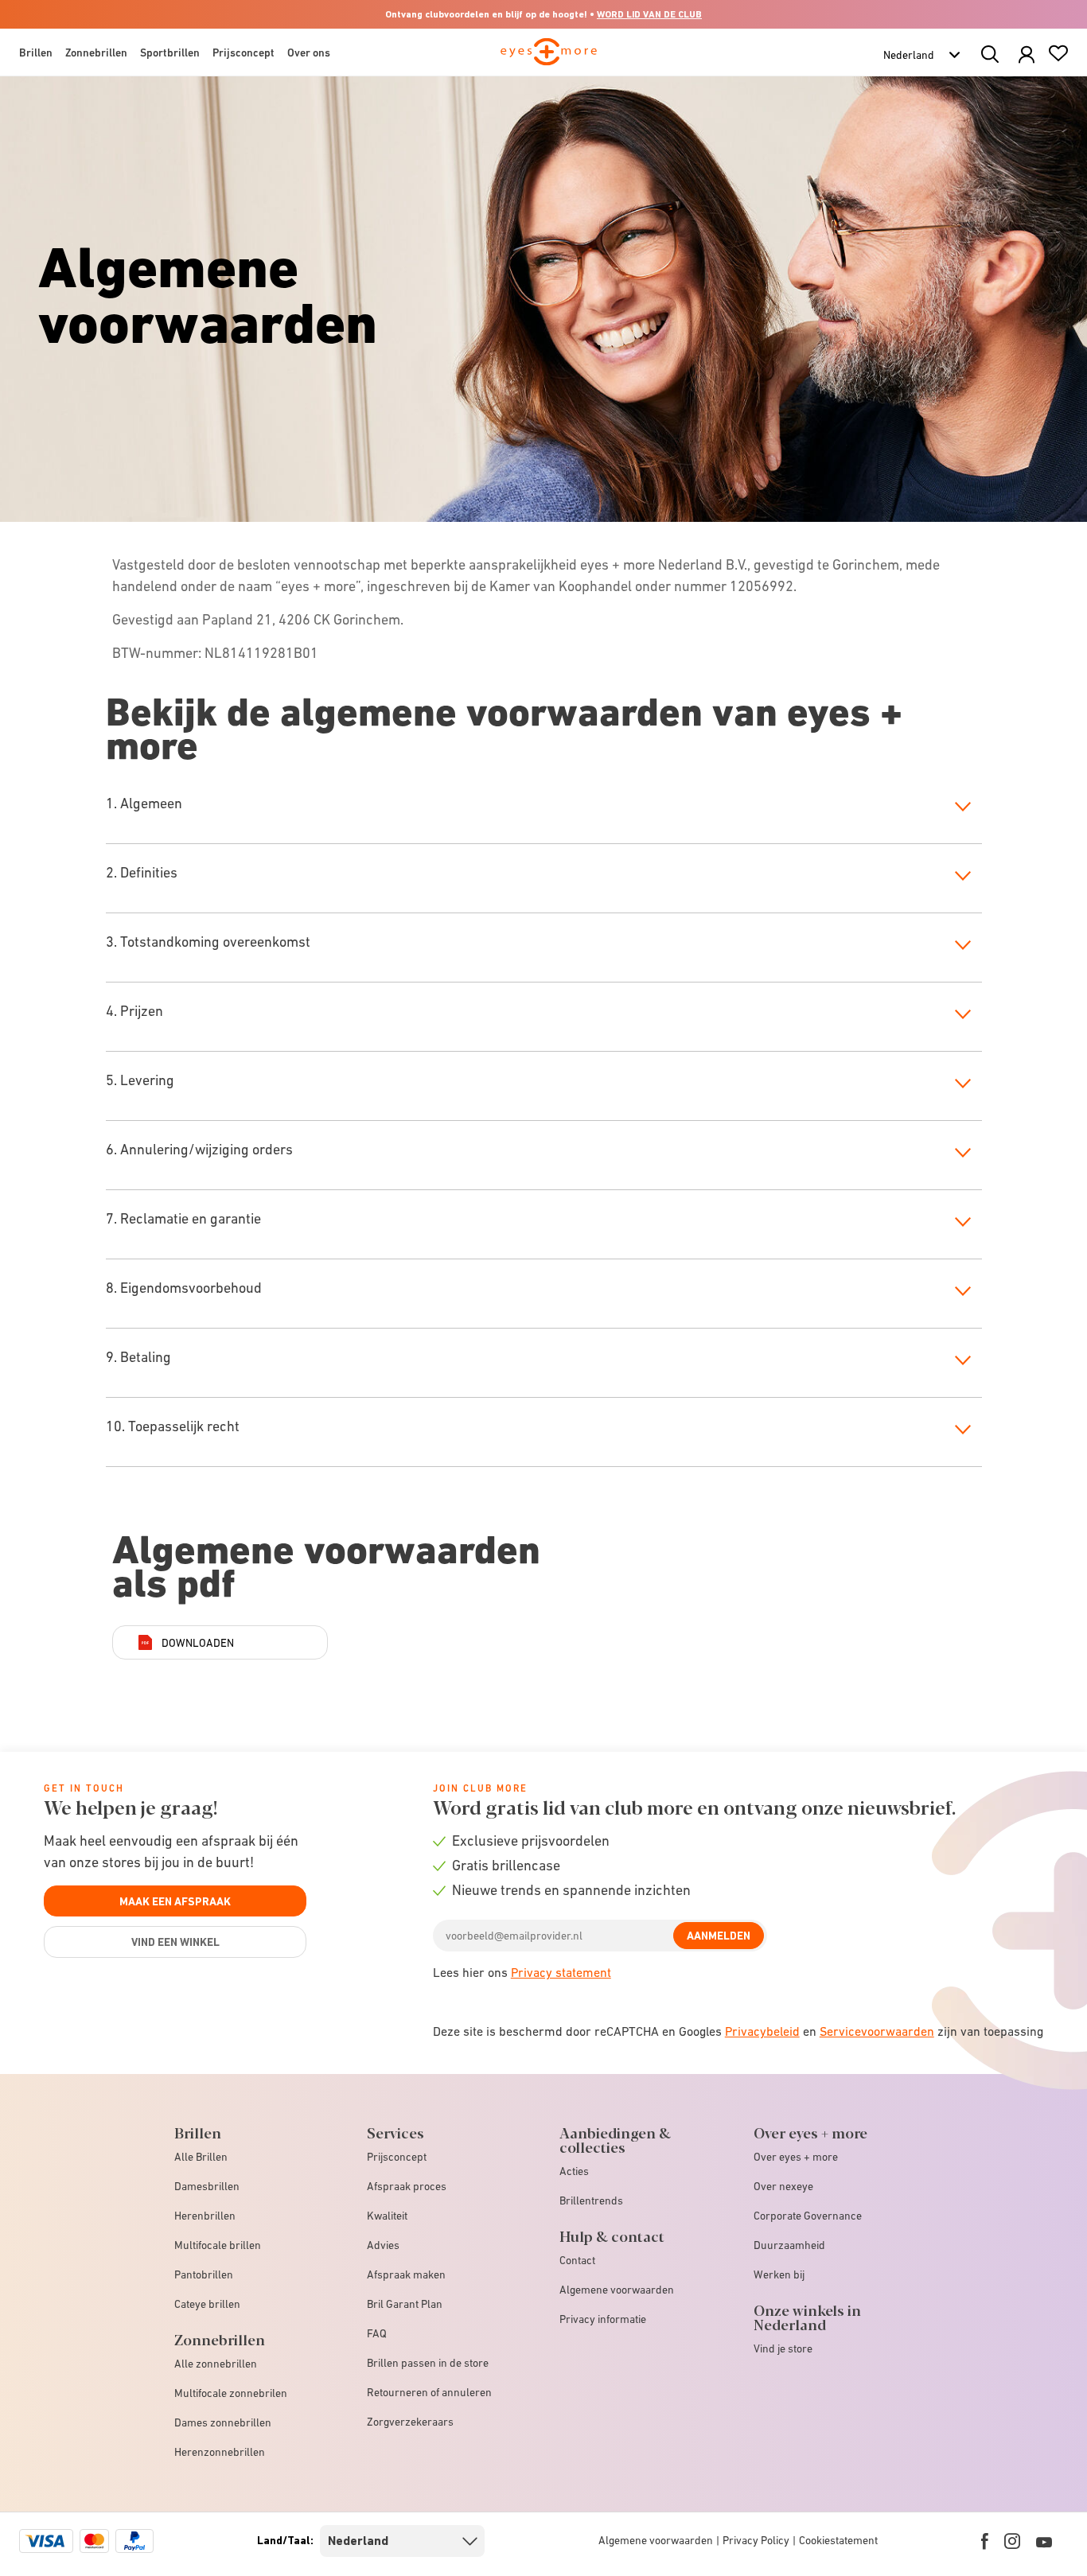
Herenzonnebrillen (220, 2452)
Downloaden (198, 1643)
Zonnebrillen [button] (96, 53)
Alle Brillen (201, 2157)
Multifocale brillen (218, 2245)
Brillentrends (591, 2200)
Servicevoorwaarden (877, 2031)
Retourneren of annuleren (429, 2392)
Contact (577, 2260)
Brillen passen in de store (428, 2363)
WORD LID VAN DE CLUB (649, 14)
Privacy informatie (603, 2319)
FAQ (377, 2333)
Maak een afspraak (175, 1901)
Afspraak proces (407, 2186)
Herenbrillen (205, 2216)
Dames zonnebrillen (223, 2422)
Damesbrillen (207, 2186)
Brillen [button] (36, 53)
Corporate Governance (808, 2216)
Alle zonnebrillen (216, 2364)
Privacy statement (561, 1972)
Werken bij (779, 2274)
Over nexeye (783, 2186)
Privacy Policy (756, 2540)
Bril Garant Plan (405, 2304)
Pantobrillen (204, 2274)
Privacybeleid (762, 2031)
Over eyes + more (796, 2157)
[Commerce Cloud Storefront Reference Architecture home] (549, 59)
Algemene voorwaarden (617, 2290)
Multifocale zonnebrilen (231, 2393)
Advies (383, 2245)
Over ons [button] (309, 53)
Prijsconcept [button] (244, 53)
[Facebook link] (985, 2541)
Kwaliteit (387, 2216)
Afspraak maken (406, 2274)
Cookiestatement (838, 2540)
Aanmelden (719, 1936)
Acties (574, 2171)
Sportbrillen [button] (170, 53)
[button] (1027, 55)
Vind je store (783, 2348)
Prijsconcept (397, 2157)
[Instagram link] (1012, 2541)
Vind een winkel (175, 1942)
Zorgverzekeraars (410, 2422)
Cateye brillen (207, 2304)
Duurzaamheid (789, 2245)
